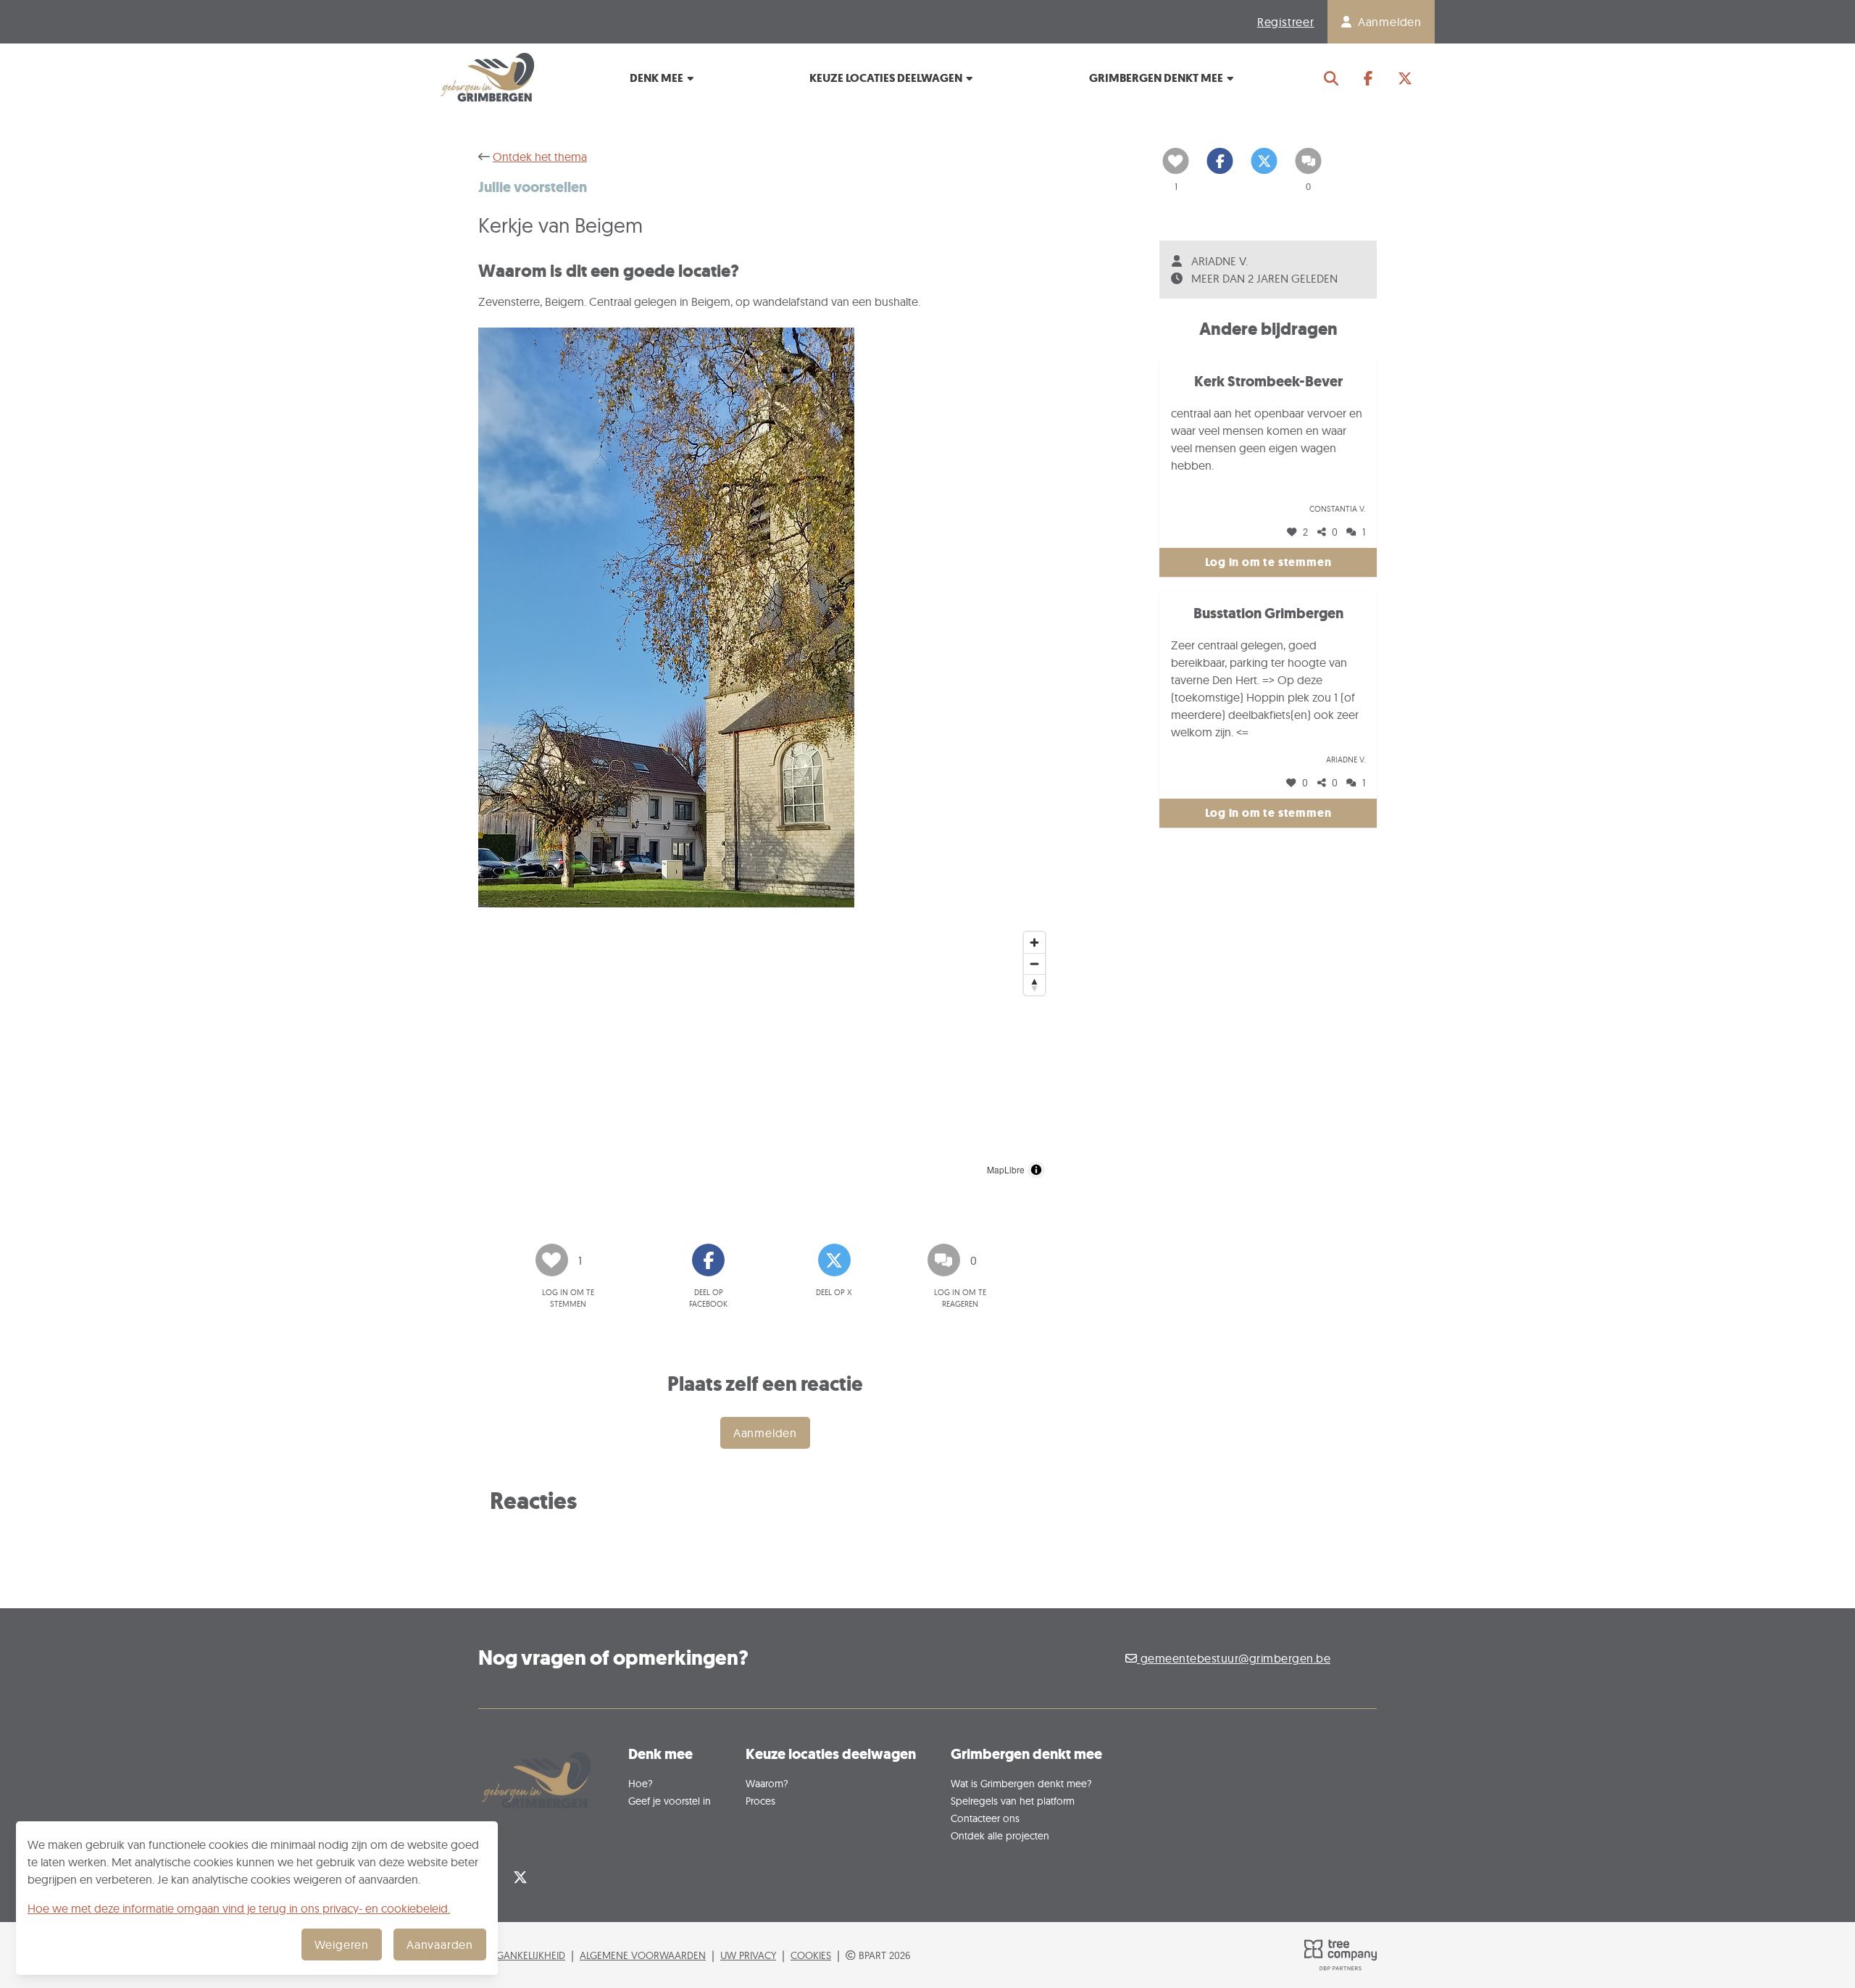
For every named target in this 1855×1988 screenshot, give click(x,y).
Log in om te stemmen (1268, 562)
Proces (760, 1801)
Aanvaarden (440, 1945)
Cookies (811, 1955)
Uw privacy (748, 1955)
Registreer (1286, 22)
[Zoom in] (1034, 943)
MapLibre (1006, 1169)
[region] (765, 1055)
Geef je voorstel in (670, 1801)
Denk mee (658, 78)
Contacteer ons (985, 1818)
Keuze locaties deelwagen (887, 78)
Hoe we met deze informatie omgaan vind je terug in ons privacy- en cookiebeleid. (239, 1908)
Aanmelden (765, 1433)
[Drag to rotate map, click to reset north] (1034, 985)
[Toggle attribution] (1036, 1170)
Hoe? (641, 1783)
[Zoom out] (1034, 964)
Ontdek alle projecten (1000, 1835)
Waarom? (767, 1783)
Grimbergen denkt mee (1157, 78)
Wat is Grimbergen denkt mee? (1021, 1783)
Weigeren (342, 1945)
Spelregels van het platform (1013, 1801)
